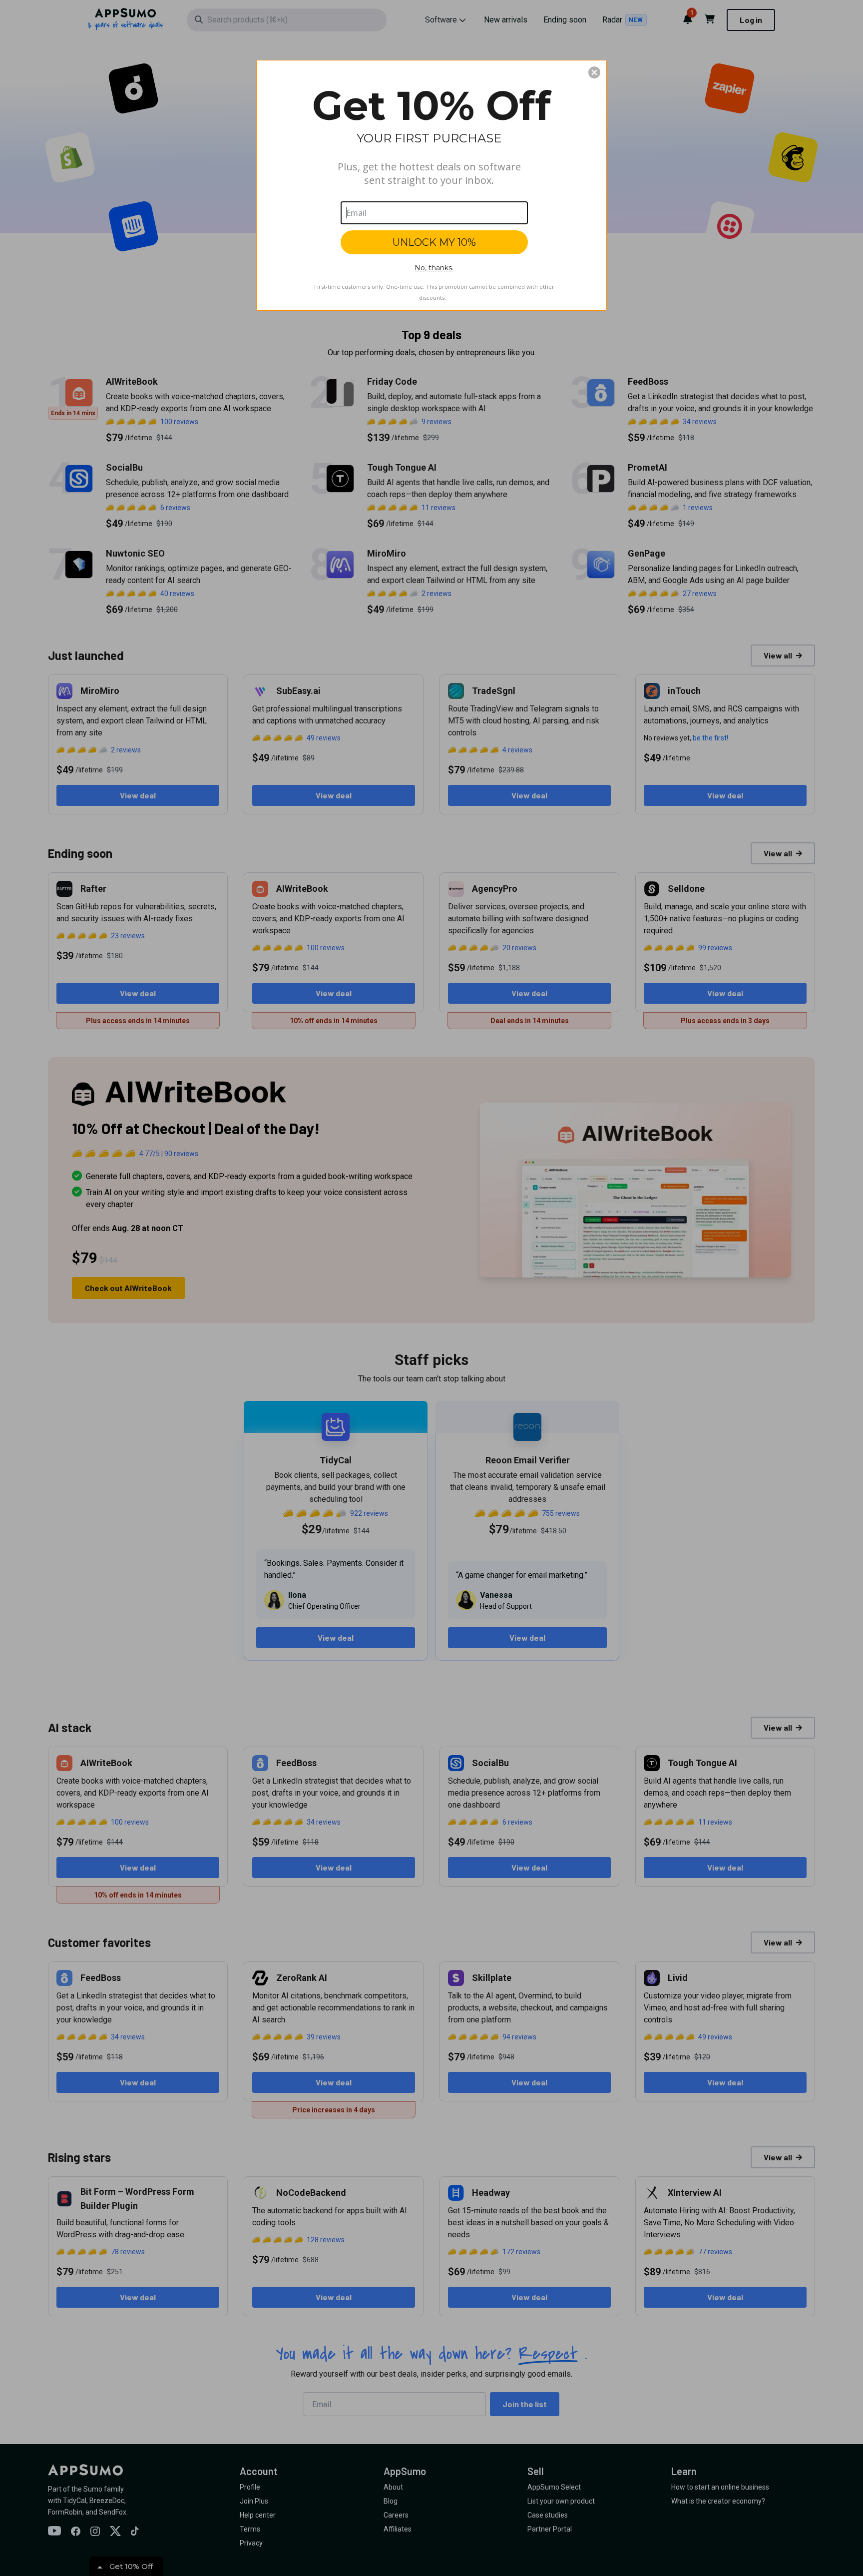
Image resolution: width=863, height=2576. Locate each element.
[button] (594, 72)
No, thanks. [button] (434, 268)
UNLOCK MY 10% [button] (434, 242)
